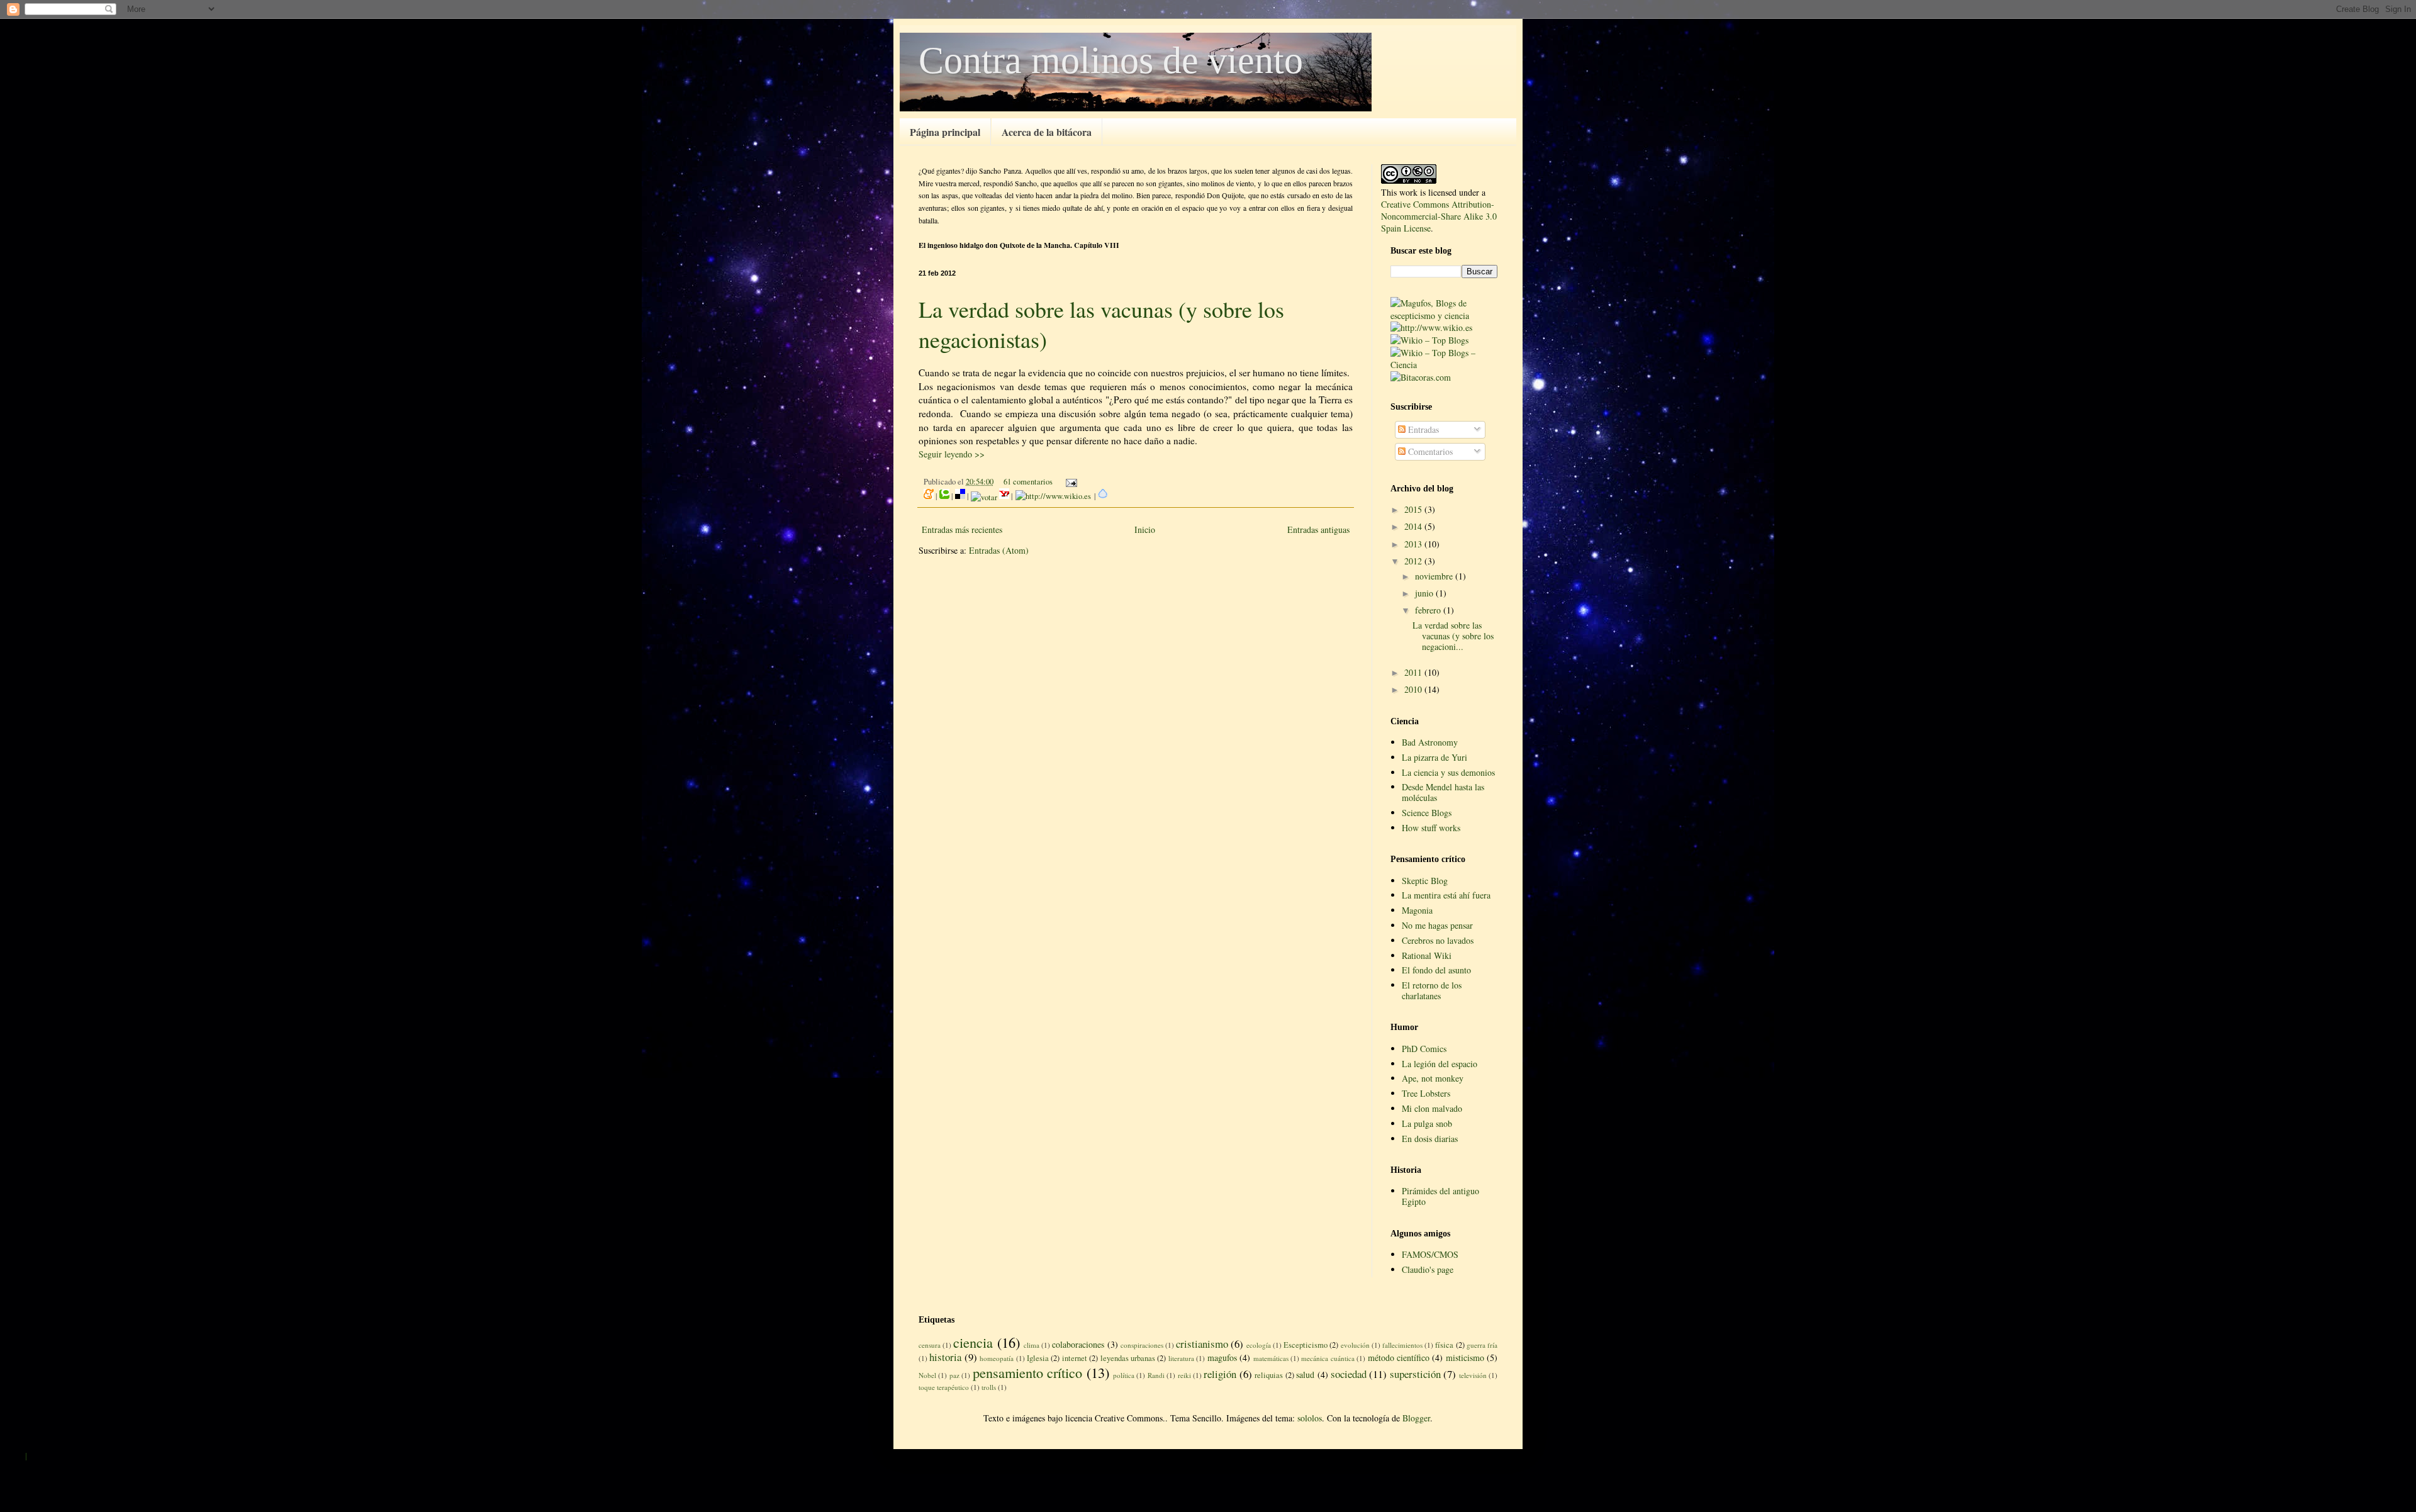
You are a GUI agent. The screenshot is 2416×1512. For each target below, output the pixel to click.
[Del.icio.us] (960, 496)
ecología (1259, 1345)
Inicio (1145, 529)
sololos (1310, 1418)
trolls (989, 1387)
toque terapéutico (944, 1387)
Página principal (945, 132)
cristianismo (1202, 1344)
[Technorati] (944, 496)
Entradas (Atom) (999, 550)
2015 (1414, 509)
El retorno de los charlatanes (1432, 990)
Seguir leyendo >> (952, 454)
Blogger (1416, 1418)
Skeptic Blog (1425, 881)
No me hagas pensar (1437, 925)
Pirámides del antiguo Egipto (1440, 1196)
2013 (1414, 544)
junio (1425, 593)
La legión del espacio (1440, 1064)
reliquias (1269, 1375)
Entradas (1422, 429)
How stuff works (1431, 828)
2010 (1414, 689)
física (1444, 1345)
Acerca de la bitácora (1047, 132)
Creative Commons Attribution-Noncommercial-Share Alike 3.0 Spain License (1439, 216)
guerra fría (1482, 1345)
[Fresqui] (1103, 496)
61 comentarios (1028, 482)
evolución (1355, 1345)
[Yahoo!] (1004, 496)
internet (1075, 1358)
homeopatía (997, 1358)
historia (945, 1357)
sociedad (1349, 1374)
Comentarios (1429, 451)
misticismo (1465, 1358)
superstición (1415, 1374)
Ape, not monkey (1433, 1078)
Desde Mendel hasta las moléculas (1443, 792)
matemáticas (1271, 1358)
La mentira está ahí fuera (1446, 895)
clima (1032, 1345)
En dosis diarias (1430, 1139)
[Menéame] (929, 496)
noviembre (1435, 576)
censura (930, 1345)
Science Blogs (1427, 813)
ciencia (973, 1342)
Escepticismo (1306, 1345)
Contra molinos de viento (1111, 60)
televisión (1473, 1375)
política (1124, 1375)
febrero (1429, 610)
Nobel (927, 1375)
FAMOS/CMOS (1430, 1254)
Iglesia (1038, 1358)
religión (1220, 1374)
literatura (1181, 1358)
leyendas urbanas (1128, 1358)
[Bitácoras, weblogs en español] (1421, 377)
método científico (1399, 1358)
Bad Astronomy (1430, 742)
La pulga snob (1427, 1123)
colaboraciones (1078, 1344)
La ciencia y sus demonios (1448, 772)
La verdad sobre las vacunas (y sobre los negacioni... (1453, 636)
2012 (1414, 561)
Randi (1156, 1375)
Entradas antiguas (1318, 529)
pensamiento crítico (1027, 1372)
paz (954, 1375)
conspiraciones (1142, 1345)
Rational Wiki (1427, 955)
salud (1305, 1375)
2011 (1414, 672)
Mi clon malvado (1432, 1108)
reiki (1184, 1375)
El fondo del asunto (1436, 970)
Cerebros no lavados (1438, 940)
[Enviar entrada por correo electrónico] (1070, 482)
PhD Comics (1424, 1049)
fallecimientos (1402, 1345)
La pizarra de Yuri (1434, 757)
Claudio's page (1428, 1269)
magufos (1222, 1358)
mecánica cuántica (1328, 1358)
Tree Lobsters (1426, 1093)
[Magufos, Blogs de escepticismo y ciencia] (1444, 316)
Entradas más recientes (962, 529)
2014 (1414, 526)
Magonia (1417, 910)
